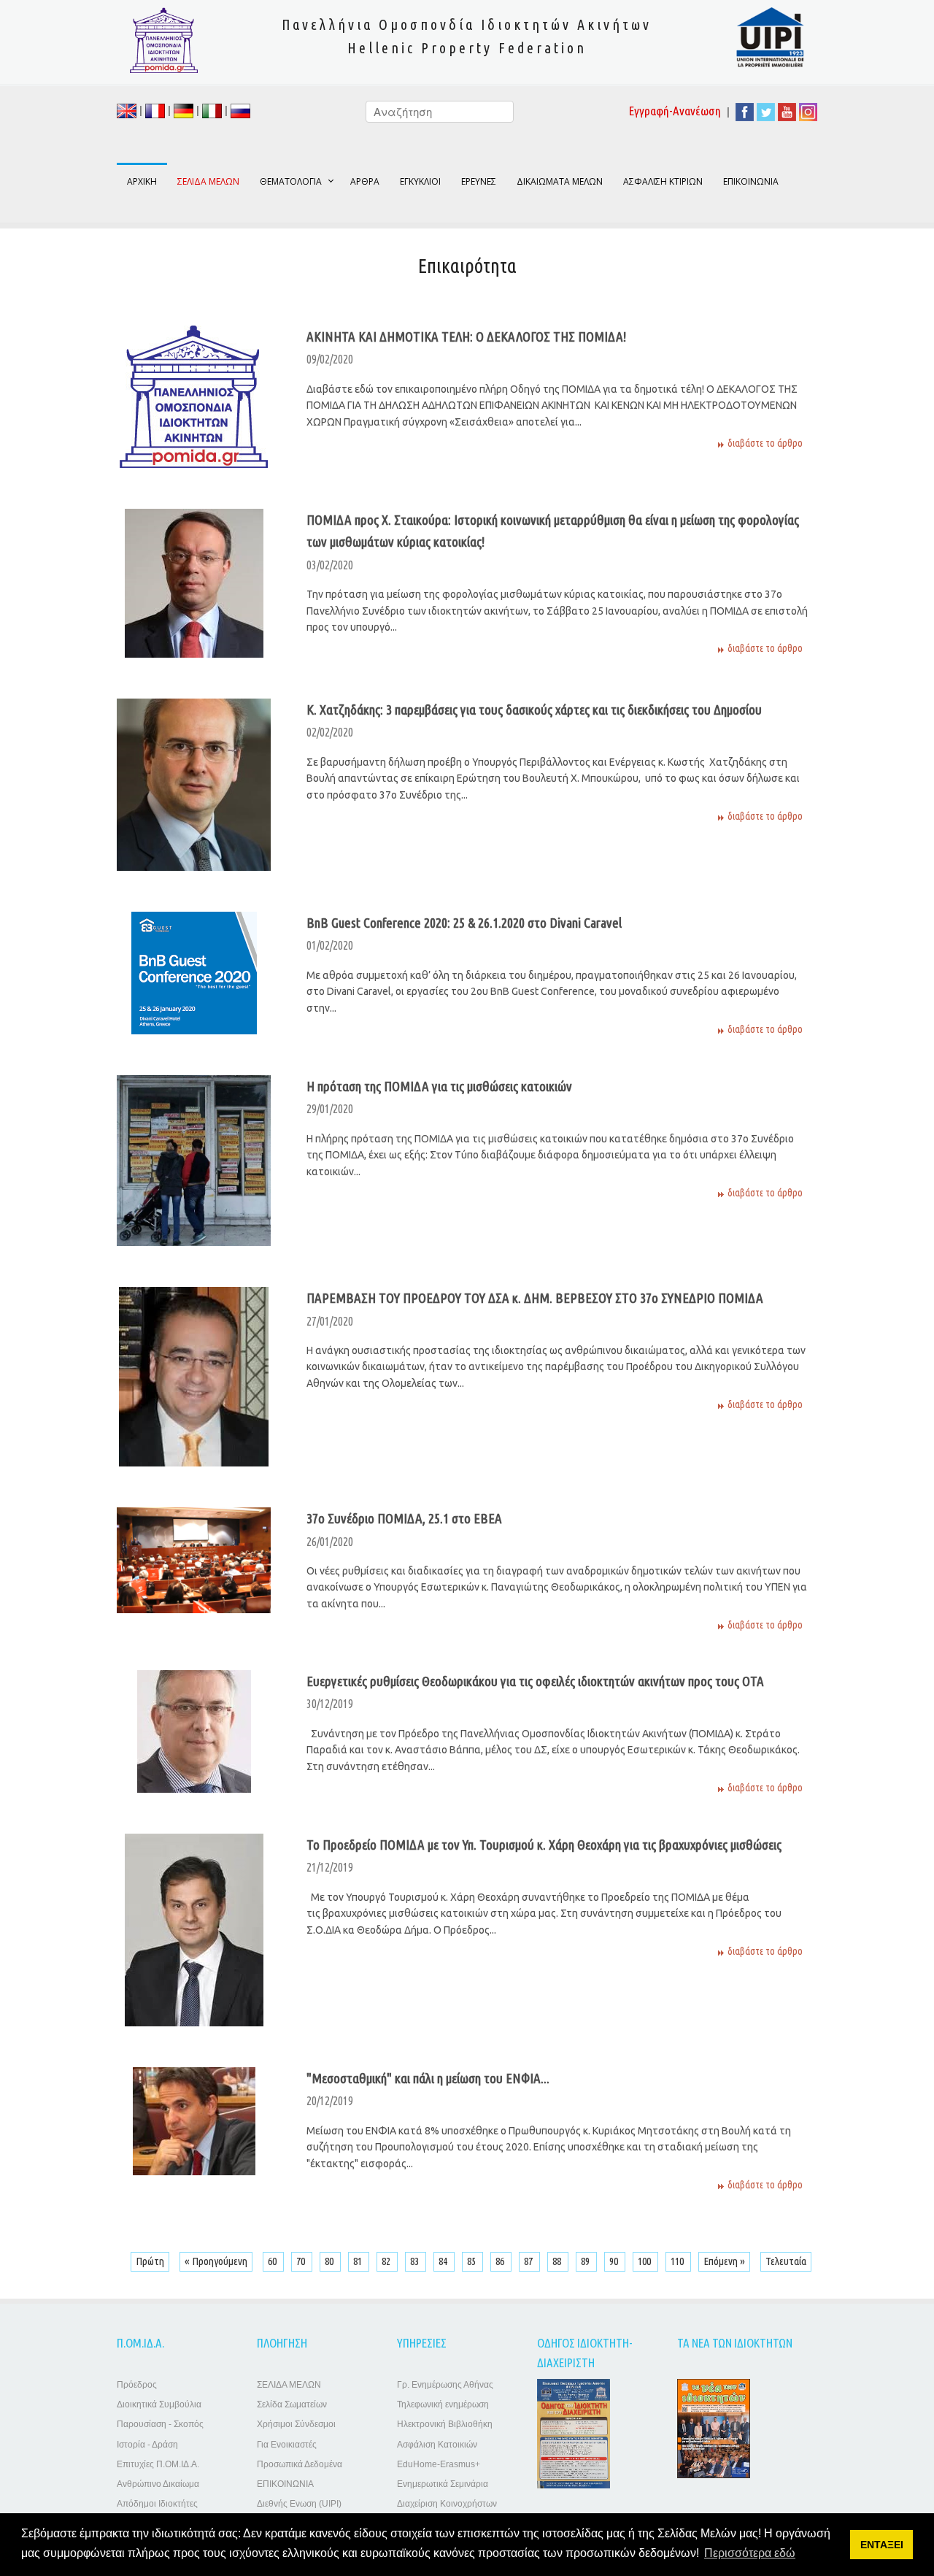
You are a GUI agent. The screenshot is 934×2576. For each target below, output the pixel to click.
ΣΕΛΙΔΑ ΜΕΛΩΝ (289, 2385)
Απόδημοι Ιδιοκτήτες (157, 2504)
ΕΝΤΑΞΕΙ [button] (882, 2545)
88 (558, 2261)
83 (416, 2261)
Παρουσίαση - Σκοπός (160, 2424)
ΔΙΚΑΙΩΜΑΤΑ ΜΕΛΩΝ (560, 181)
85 (472, 2261)
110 (678, 2261)
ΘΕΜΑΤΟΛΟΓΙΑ (291, 181)
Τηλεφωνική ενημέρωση (443, 2404)
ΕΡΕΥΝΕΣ (479, 181)
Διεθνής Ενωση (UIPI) (299, 2504)
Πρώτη (150, 2261)
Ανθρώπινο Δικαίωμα (158, 2484)
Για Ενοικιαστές (287, 2445)
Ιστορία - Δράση (147, 2445)
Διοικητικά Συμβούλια (159, 2404)
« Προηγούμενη (216, 2261)
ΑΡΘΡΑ (365, 181)
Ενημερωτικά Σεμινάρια (443, 2484)
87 (529, 2261)
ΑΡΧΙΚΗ (142, 181)
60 (273, 2261)
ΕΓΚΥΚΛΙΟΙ (420, 181)
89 (586, 2261)
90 (615, 2261)
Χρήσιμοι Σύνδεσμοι (296, 2424)
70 (302, 2261)
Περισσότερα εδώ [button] (750, 2553)
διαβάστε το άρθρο (765, 443)
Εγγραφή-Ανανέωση (675, 111)
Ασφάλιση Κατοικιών (437, 2445)
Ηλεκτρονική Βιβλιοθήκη (445, 2424)
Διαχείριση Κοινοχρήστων (447, 2504)
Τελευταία (786, 2261)
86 (501, 2261)
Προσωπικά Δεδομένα (300, 2464)
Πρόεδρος (137, 2385)
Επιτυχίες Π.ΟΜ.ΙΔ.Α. (158, 2464)
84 (444, 2261)
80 (330, 2261)
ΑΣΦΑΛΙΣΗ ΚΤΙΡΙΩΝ (663, 181)
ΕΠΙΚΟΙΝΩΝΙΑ (751, 181)
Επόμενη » (724, 2261)
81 (359, 2261)
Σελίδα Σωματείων (292, 2404)
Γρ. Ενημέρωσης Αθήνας (445, 2385)
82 (387, 2261)
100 (645, 2261)
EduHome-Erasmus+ (439, 2464)
